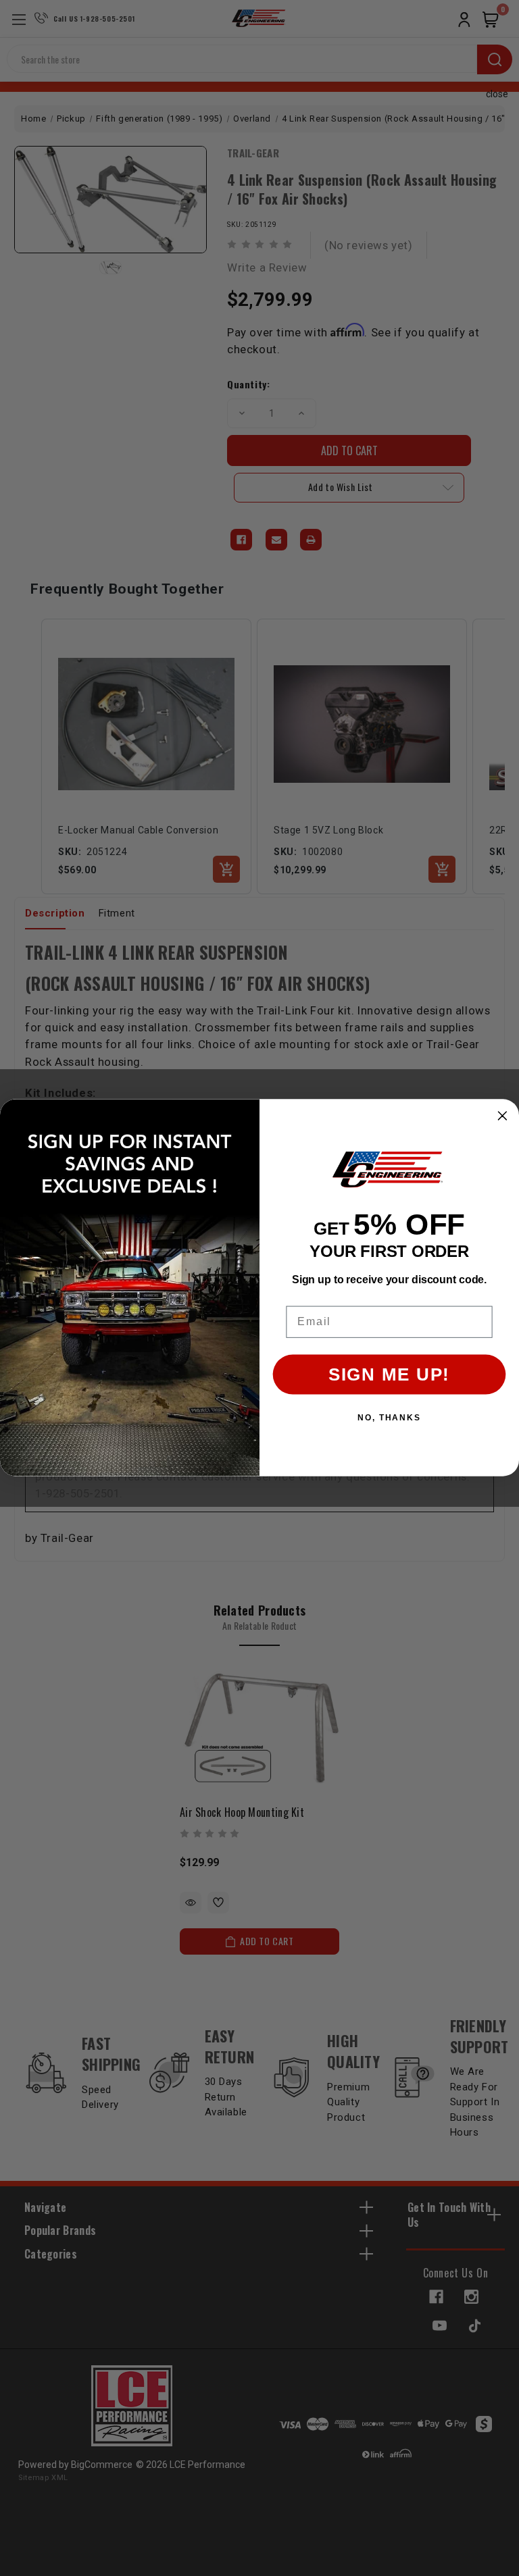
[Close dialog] (503, 1116)
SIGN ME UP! (389, 1375)
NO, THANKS (389, 1418)
